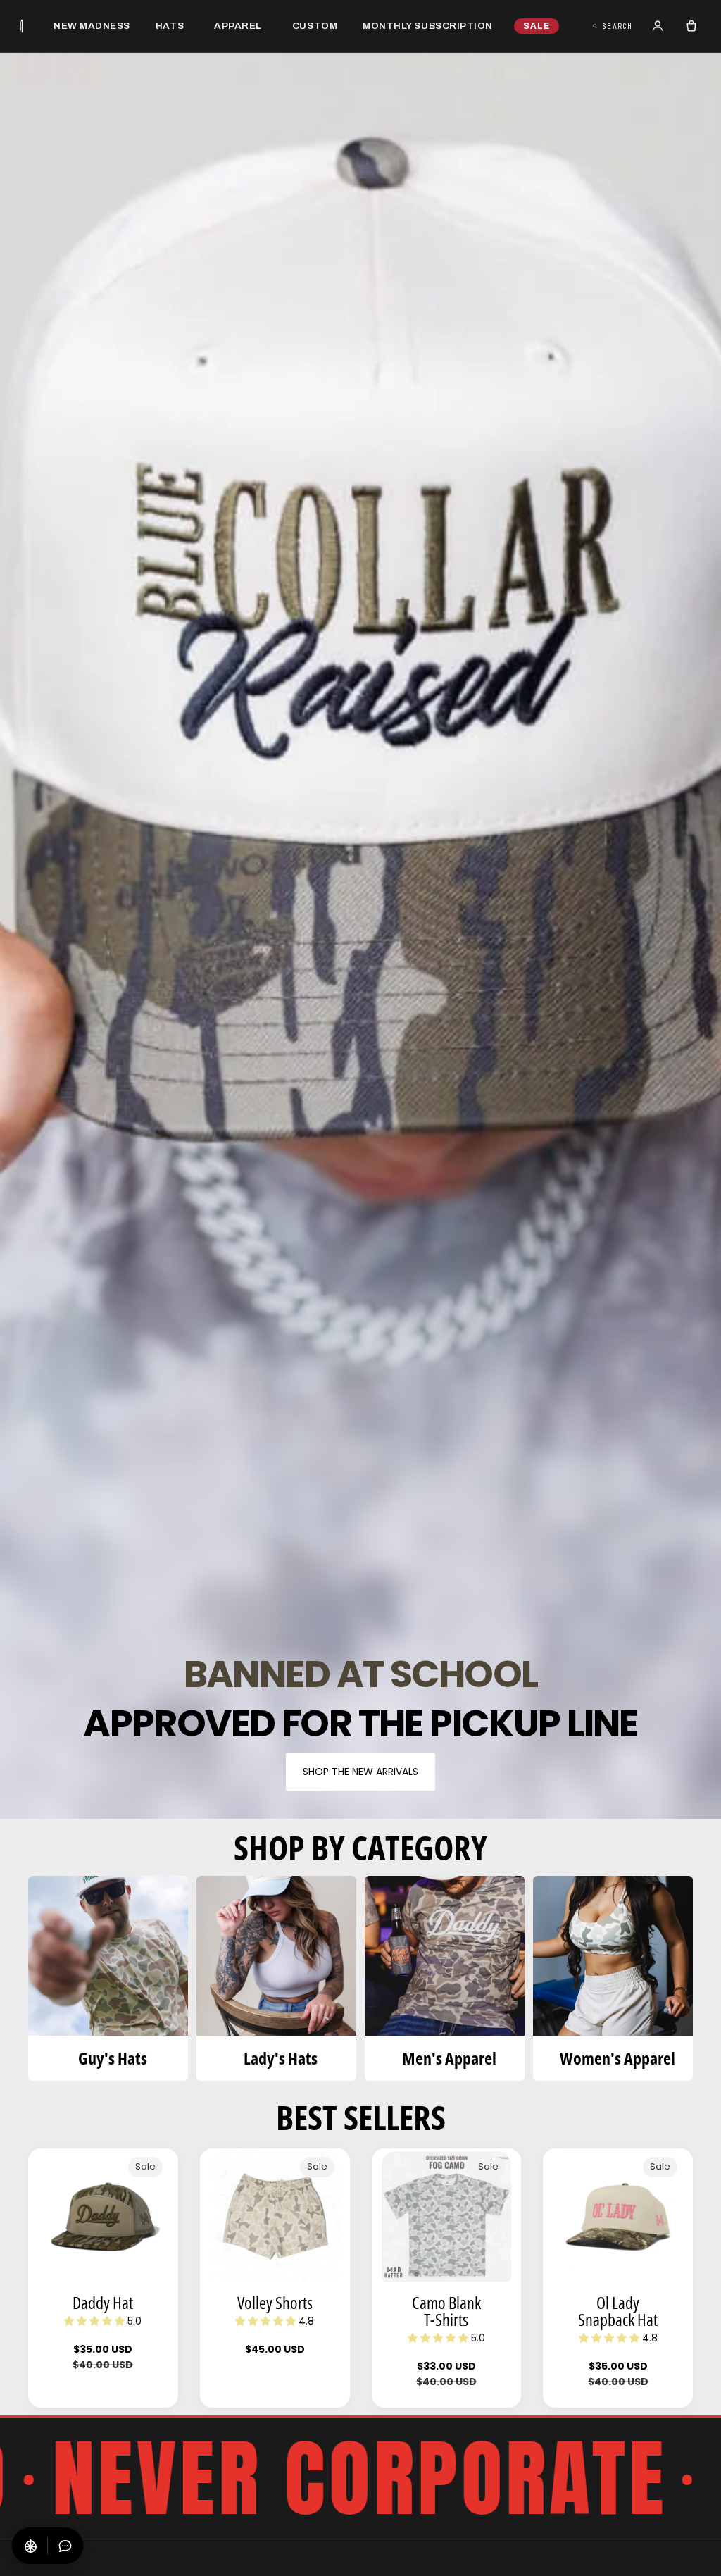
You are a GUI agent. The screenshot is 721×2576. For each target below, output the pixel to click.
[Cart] (691, 26)
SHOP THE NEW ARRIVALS (360, 1772)
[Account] (658, 26)
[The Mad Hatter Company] (21, 26)
